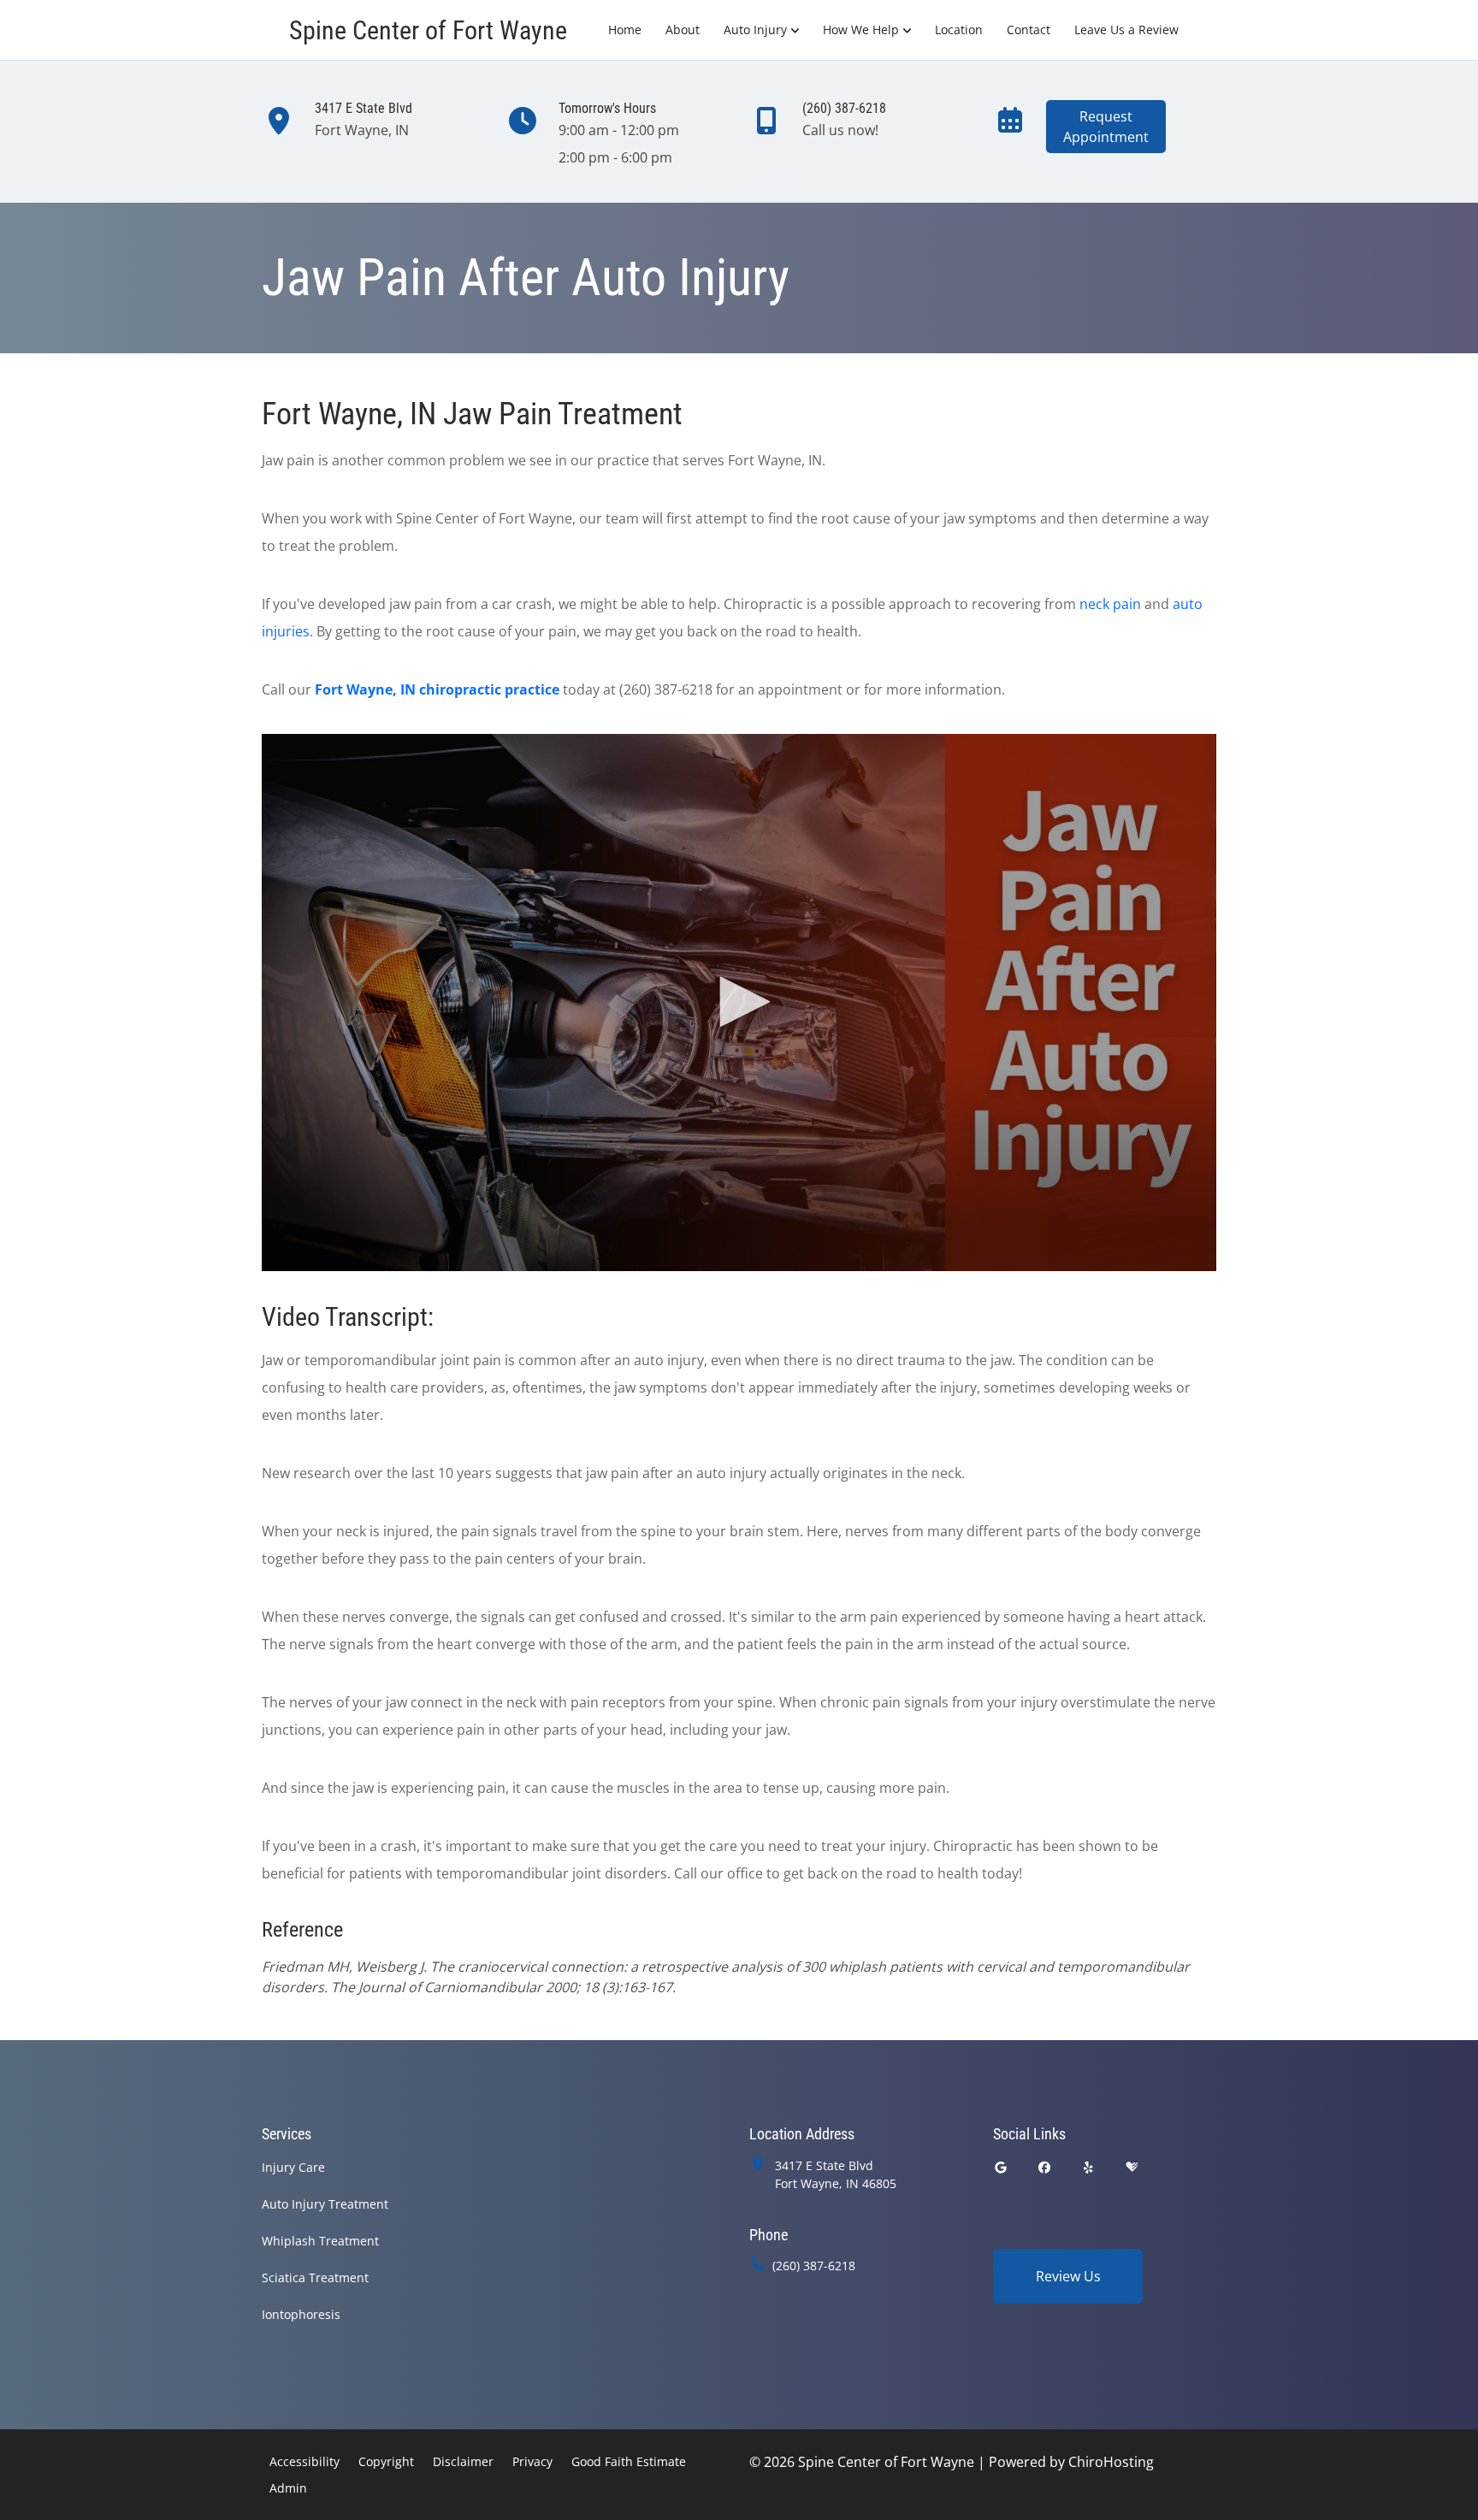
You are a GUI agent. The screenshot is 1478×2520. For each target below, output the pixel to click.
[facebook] (1045, 2167)
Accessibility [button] (304, 2461)
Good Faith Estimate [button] (629, 2461)
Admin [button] (288, 2488)
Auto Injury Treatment (325, 2204)
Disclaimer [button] (463, 2461)
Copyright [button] (386, 2461)
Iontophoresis (301, 2314)
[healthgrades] (1132, 2167)
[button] (739, 1002)
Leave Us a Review (1126, 30)
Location (959, 30)
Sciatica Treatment (315, 2277)
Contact (1029, 30)
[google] (1001, 2167)
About (683, 30)
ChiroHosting (1111, 2462)
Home (625, 30)
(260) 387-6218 (814, 2266)
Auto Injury (755, 30)
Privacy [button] (532, 2461)
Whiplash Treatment (320, 2241)
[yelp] (1089, 2167)
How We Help (861, 30)
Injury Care (293, 2167)
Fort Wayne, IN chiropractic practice (437, 689)
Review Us (1068, 2276)
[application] (739, 1003)
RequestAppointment (1106, 127)
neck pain (1110, 604)
